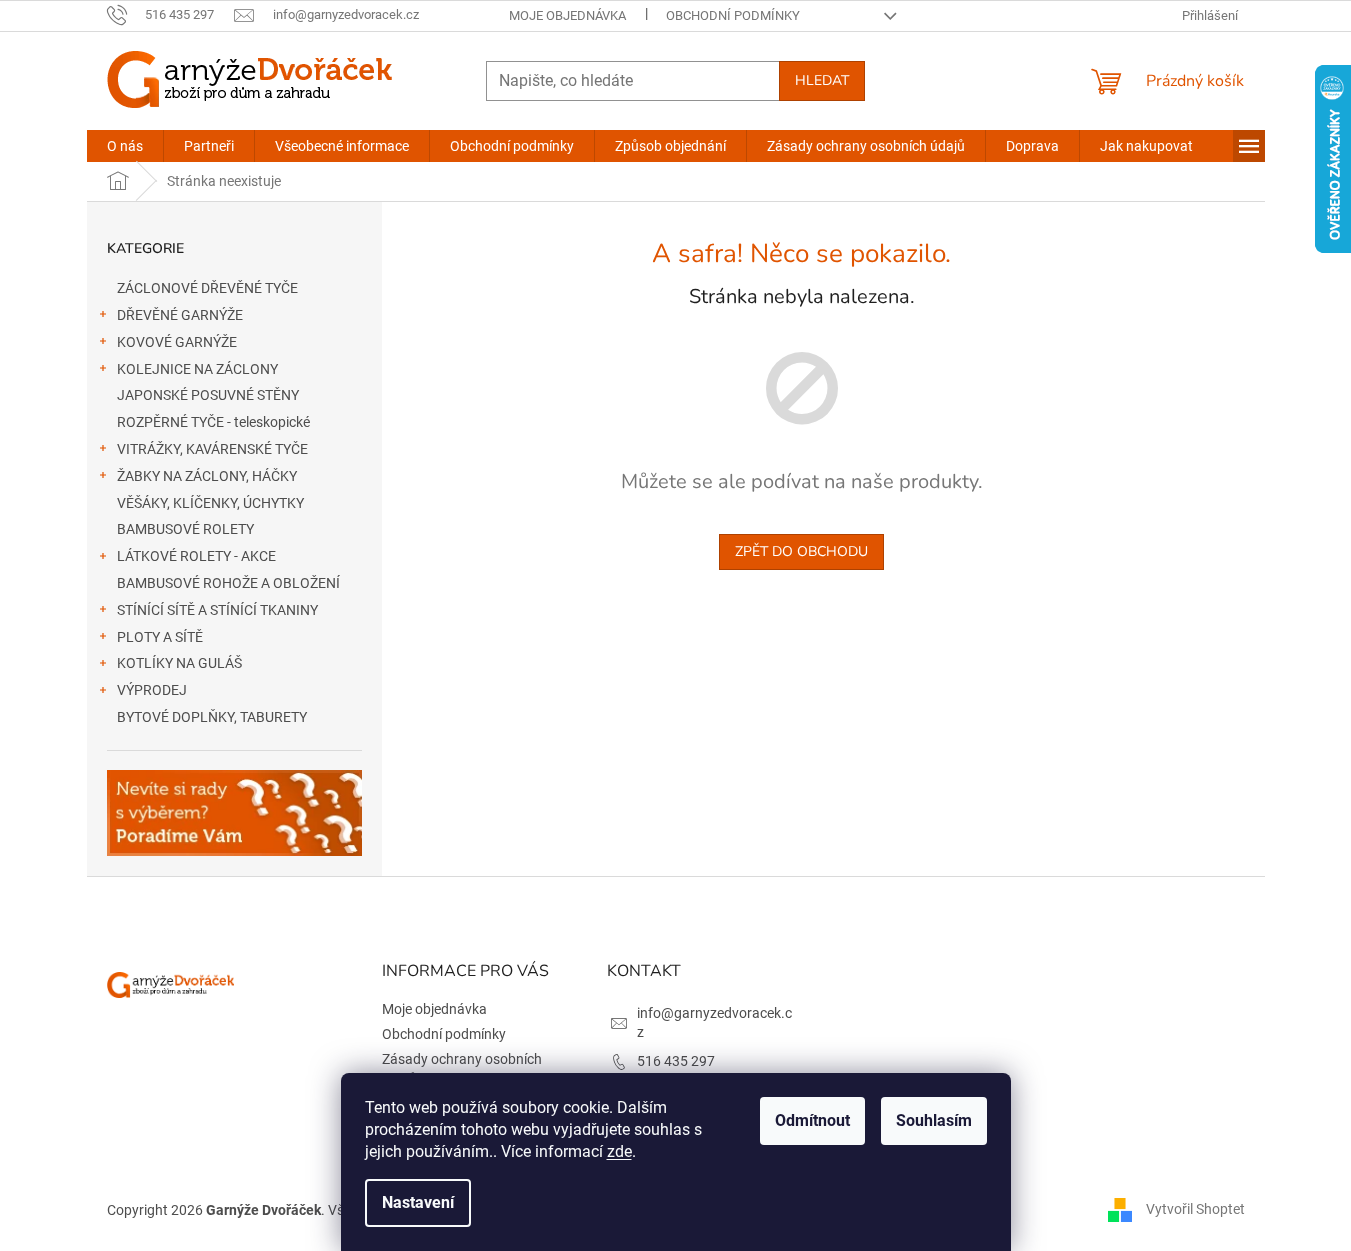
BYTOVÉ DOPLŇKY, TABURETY (212, 717)
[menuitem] (125, 146)
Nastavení (418, 1202)
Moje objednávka (567, 15)
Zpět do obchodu (801, 551)
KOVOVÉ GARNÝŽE (177, 342)
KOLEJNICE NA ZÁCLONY (197, 369)
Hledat (822, 80)
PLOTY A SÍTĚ (160, 637)
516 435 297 (676, 1061)
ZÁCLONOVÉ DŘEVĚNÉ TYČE (207, 288)
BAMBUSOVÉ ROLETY (185, 529)
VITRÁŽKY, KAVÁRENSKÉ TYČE (212, 449)
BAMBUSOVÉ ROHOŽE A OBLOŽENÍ (228, 583)
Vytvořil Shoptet (1195, 1209)
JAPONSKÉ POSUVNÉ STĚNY (208, 395)
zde (619, 1151)
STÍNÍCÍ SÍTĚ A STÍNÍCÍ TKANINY (217, 610)
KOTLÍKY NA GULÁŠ (179, 663)
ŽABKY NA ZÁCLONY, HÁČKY (207, 476)
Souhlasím (934, 1120)
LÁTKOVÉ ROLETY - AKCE (196, 556)
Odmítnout (812, 1120)
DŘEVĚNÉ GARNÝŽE (180, 315)
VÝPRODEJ (152, 690)
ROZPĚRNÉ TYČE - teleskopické (213, 422)
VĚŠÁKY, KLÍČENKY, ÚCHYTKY (210, 503)
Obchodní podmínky (733, 15)
